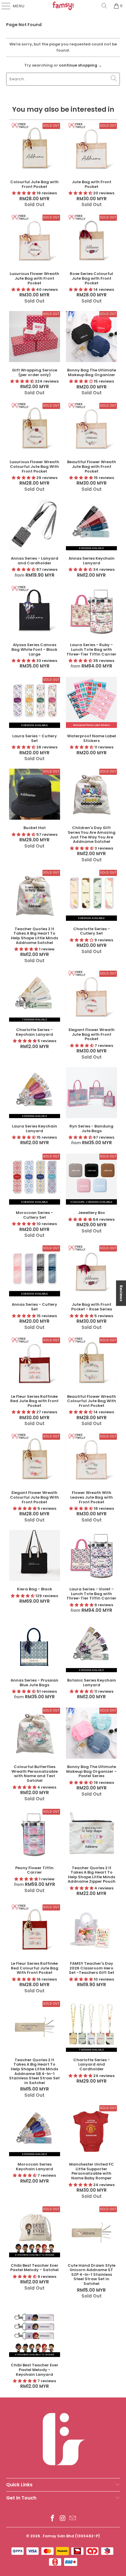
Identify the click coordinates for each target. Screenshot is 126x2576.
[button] (24, 193)
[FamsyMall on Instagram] (63, 2519)
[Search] (104, 6)
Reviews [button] (121, 1293)
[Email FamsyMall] (73, 2519)
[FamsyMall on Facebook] (52, 2519)
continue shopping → (80, 65)
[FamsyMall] (63, 6)
